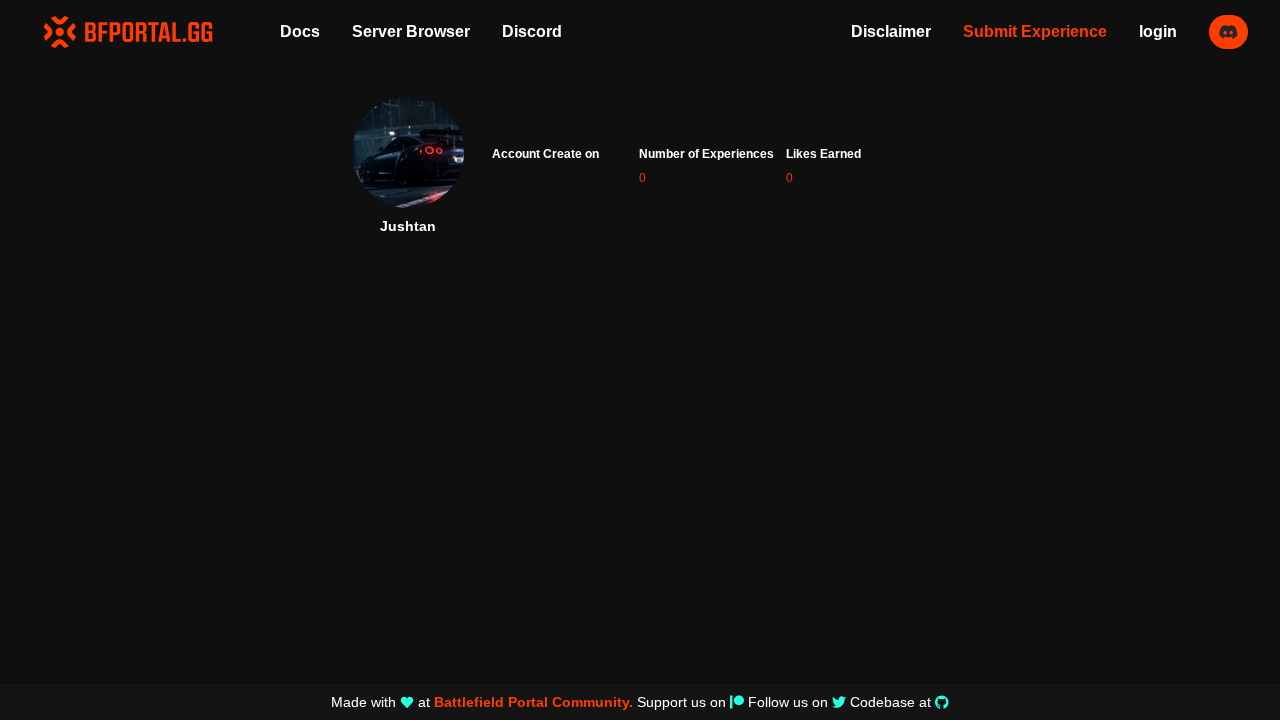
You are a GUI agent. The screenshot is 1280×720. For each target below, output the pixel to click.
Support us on (681, 702)
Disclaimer (891, 31)
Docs (300, 31)
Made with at (482, 702)
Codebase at (890, 702)
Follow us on (788, 702)
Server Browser (411, 31)
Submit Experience (1035, 31)
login (1158, 31)
